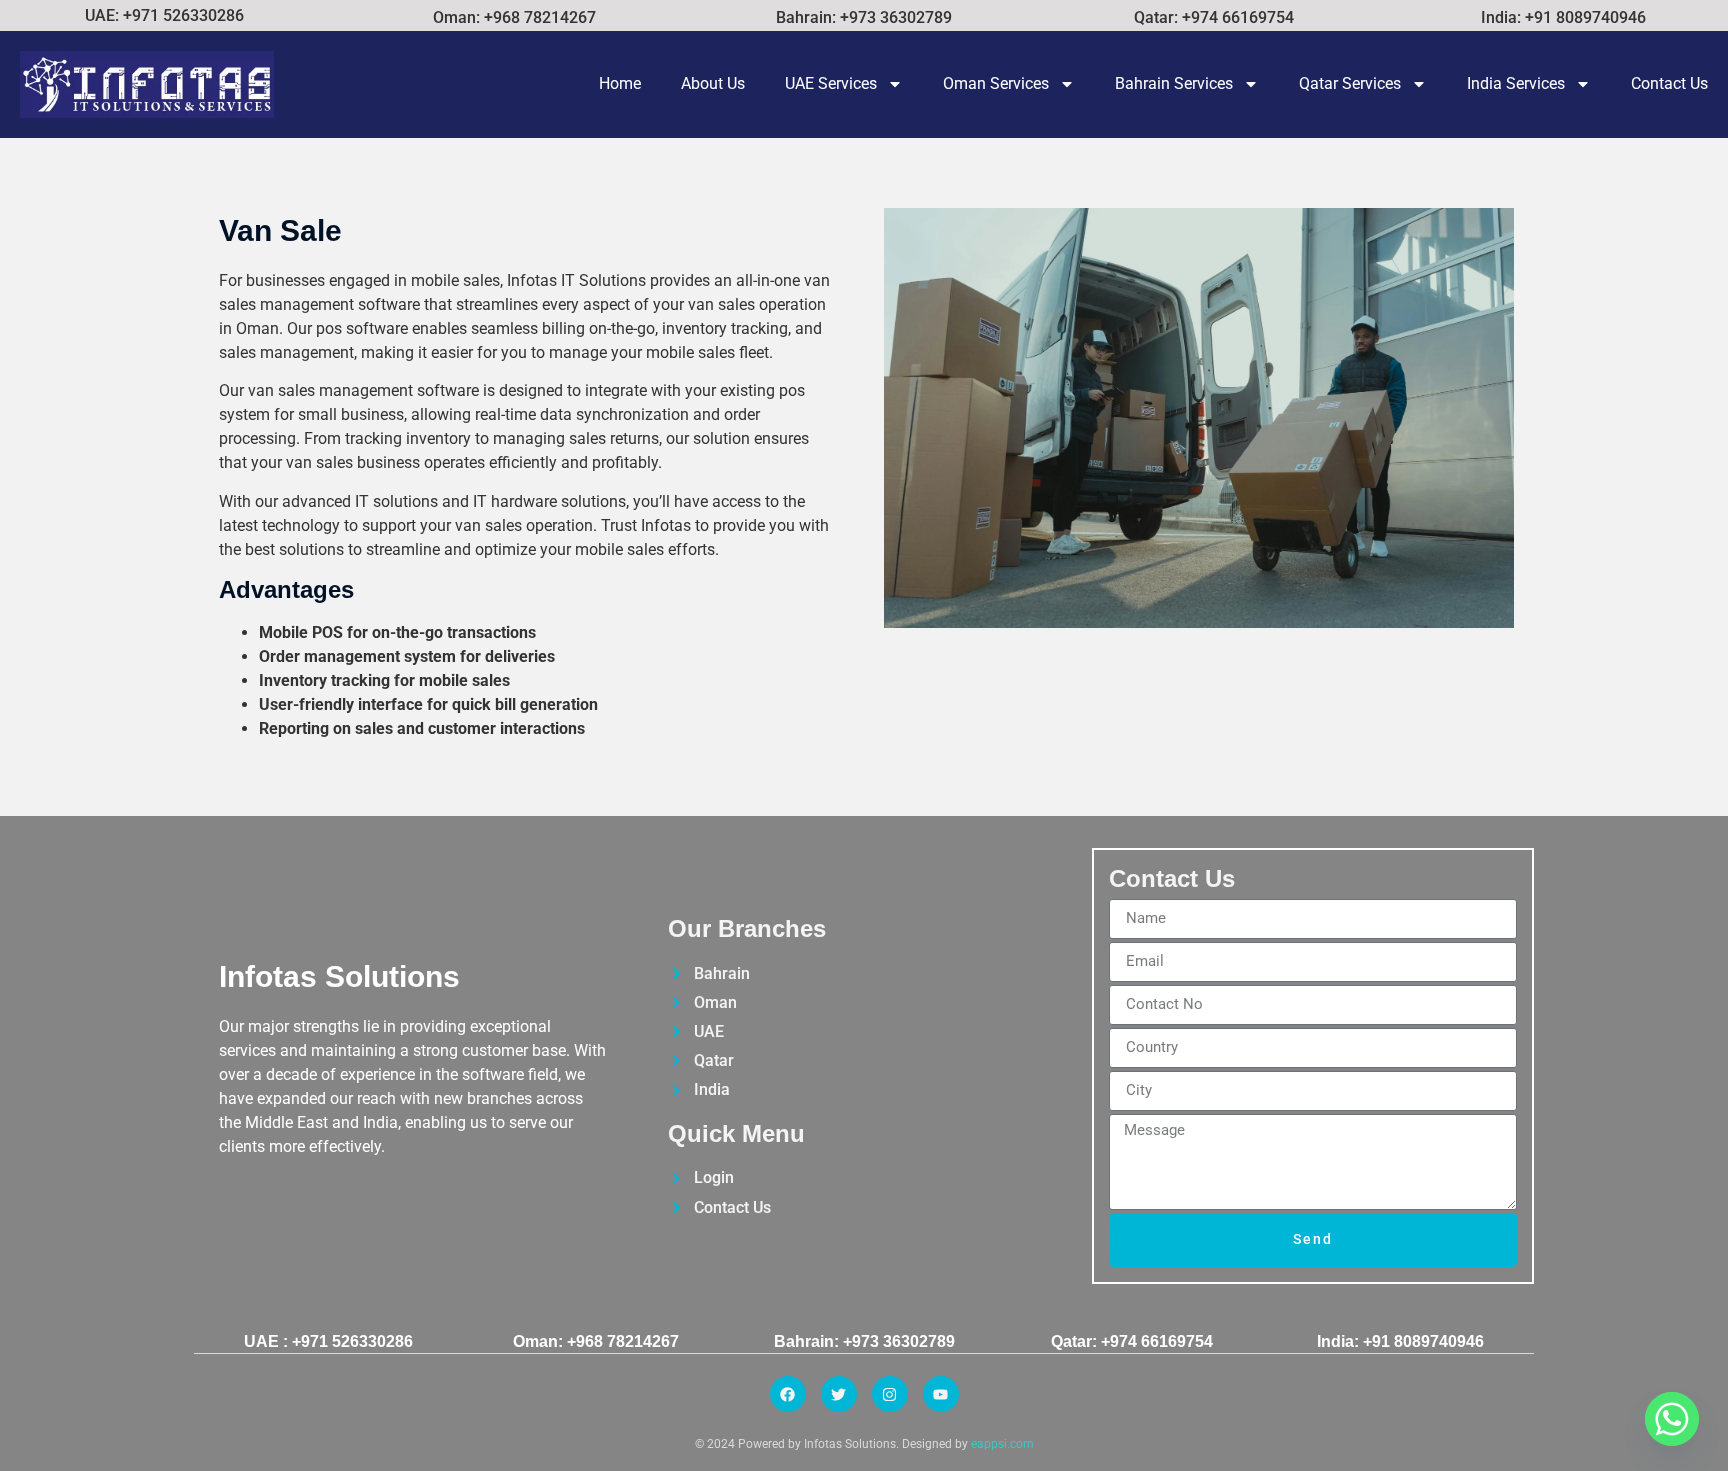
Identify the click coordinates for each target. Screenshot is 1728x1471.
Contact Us (1669, 83)
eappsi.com (1002, 1444)
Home (620, 83)
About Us (713, 83)
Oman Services (996, 83)
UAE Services (831, 83)
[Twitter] (839, 1394)
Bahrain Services (1174, 83)
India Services (1516, 83)
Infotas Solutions (339, 976)
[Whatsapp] (1672, 1419)
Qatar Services (1350, 83)
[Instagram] (890, 1394)
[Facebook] (788, 1394)
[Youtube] (941, 1394)
